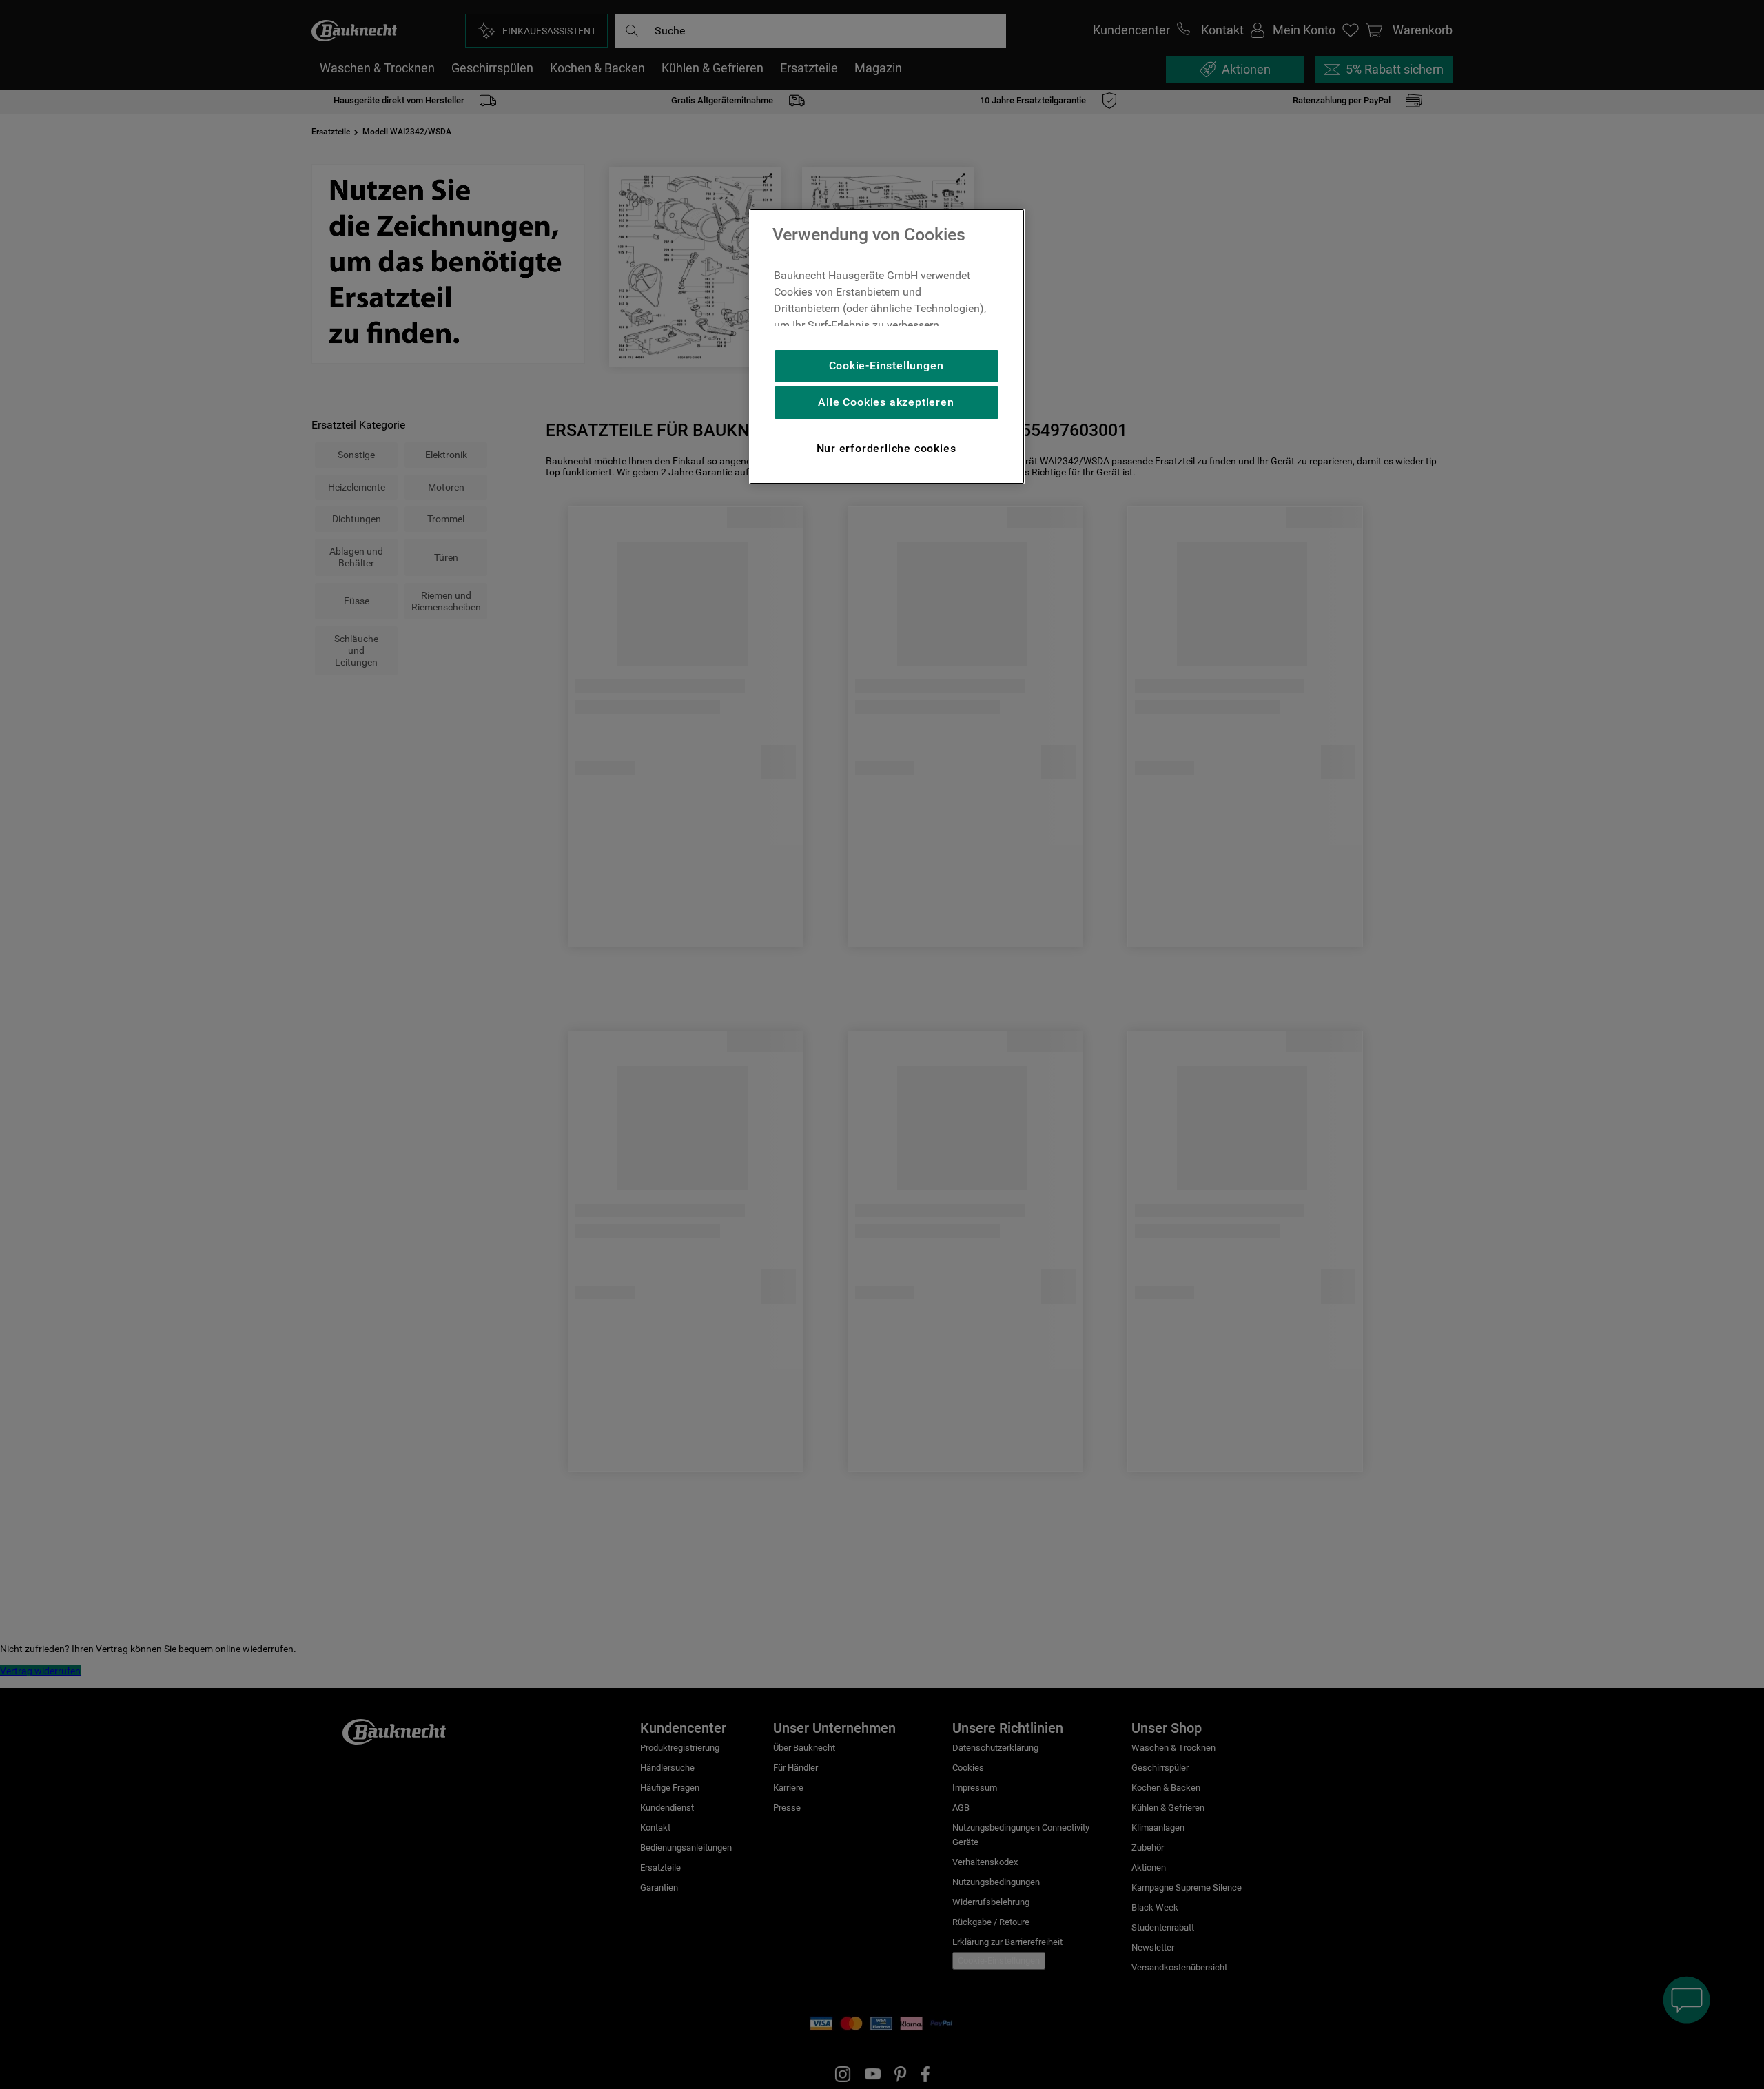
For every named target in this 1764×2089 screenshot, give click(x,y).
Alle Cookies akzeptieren (886, 402)
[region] (887, 347)
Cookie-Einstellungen (886, 366)
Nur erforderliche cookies (886, 448)
